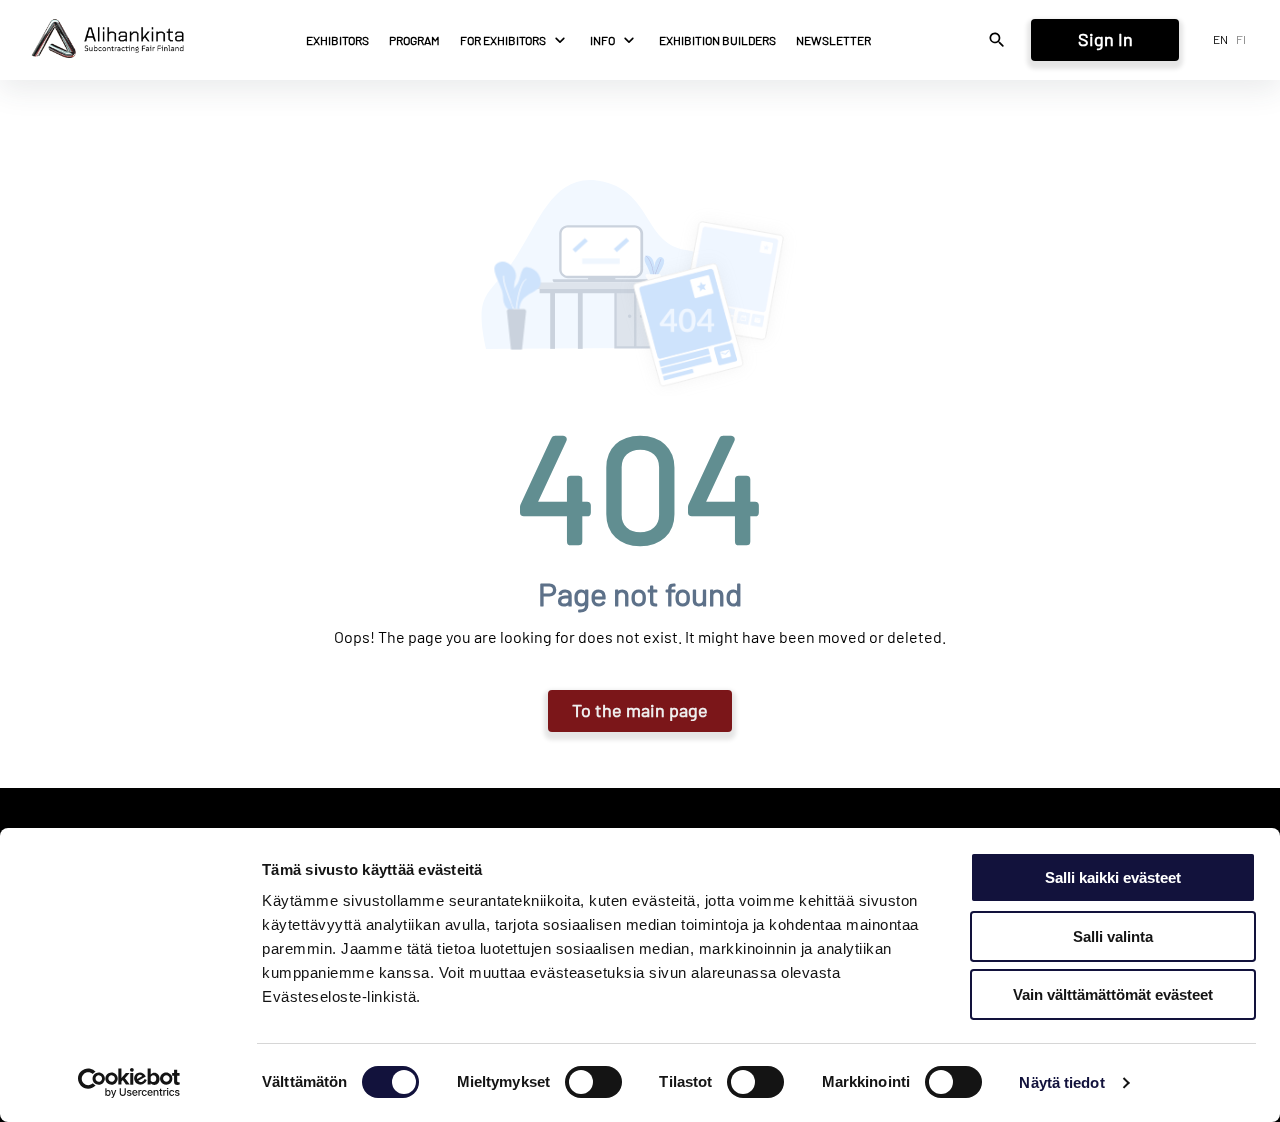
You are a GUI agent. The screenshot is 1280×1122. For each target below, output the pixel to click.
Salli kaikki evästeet (1113, 877)
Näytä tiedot (1061, 1082)
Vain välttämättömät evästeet (1113, 994)
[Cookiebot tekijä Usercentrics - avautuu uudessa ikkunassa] (129, 1083)
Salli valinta (1113, 936)
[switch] (593, 1082)
